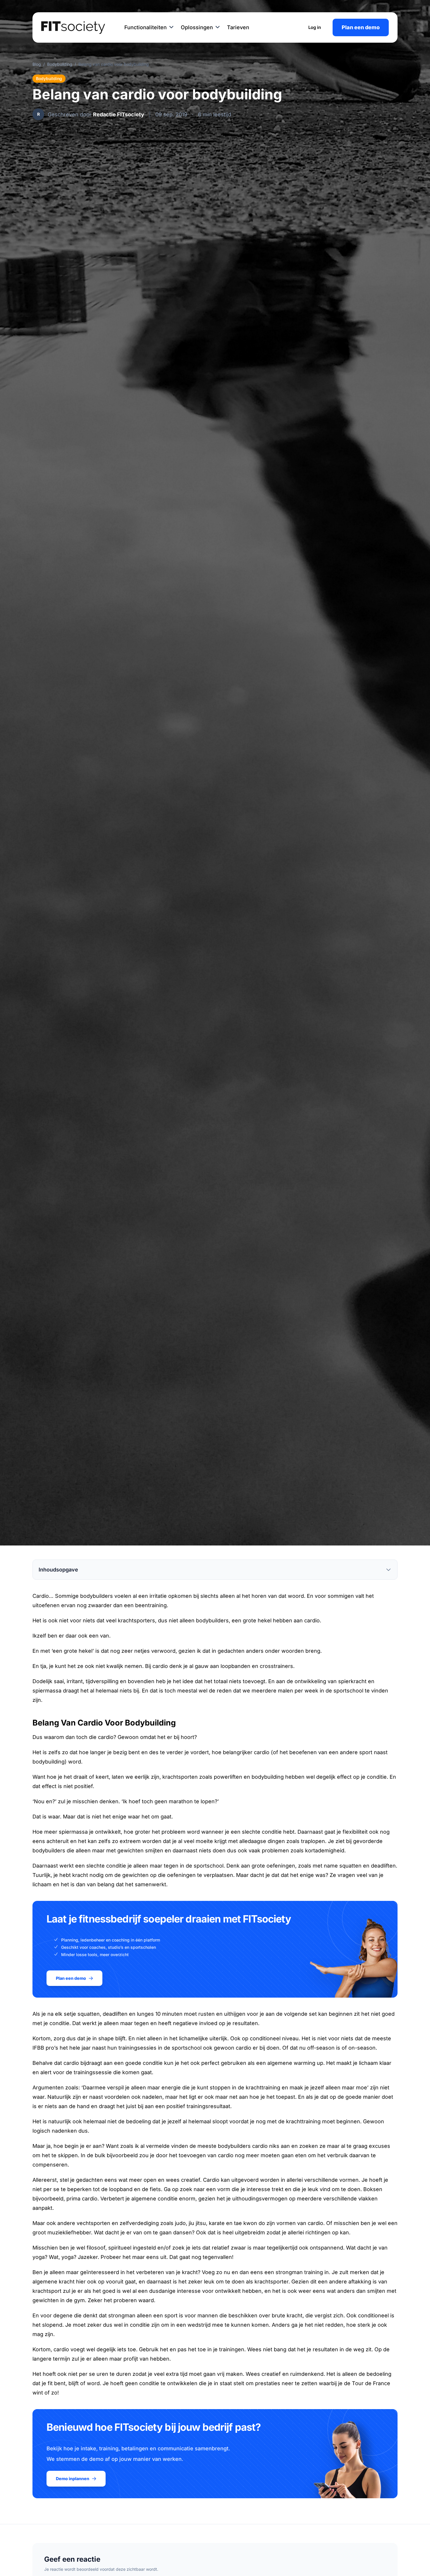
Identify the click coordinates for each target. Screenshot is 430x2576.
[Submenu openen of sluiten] (171, 27)
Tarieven (238, 27)
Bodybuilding (60, 64)
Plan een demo (361, 27)
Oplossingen (197, 27)
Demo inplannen (73, 2479)
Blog (37, 64)
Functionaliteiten (146, 27)
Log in (315, 27)
